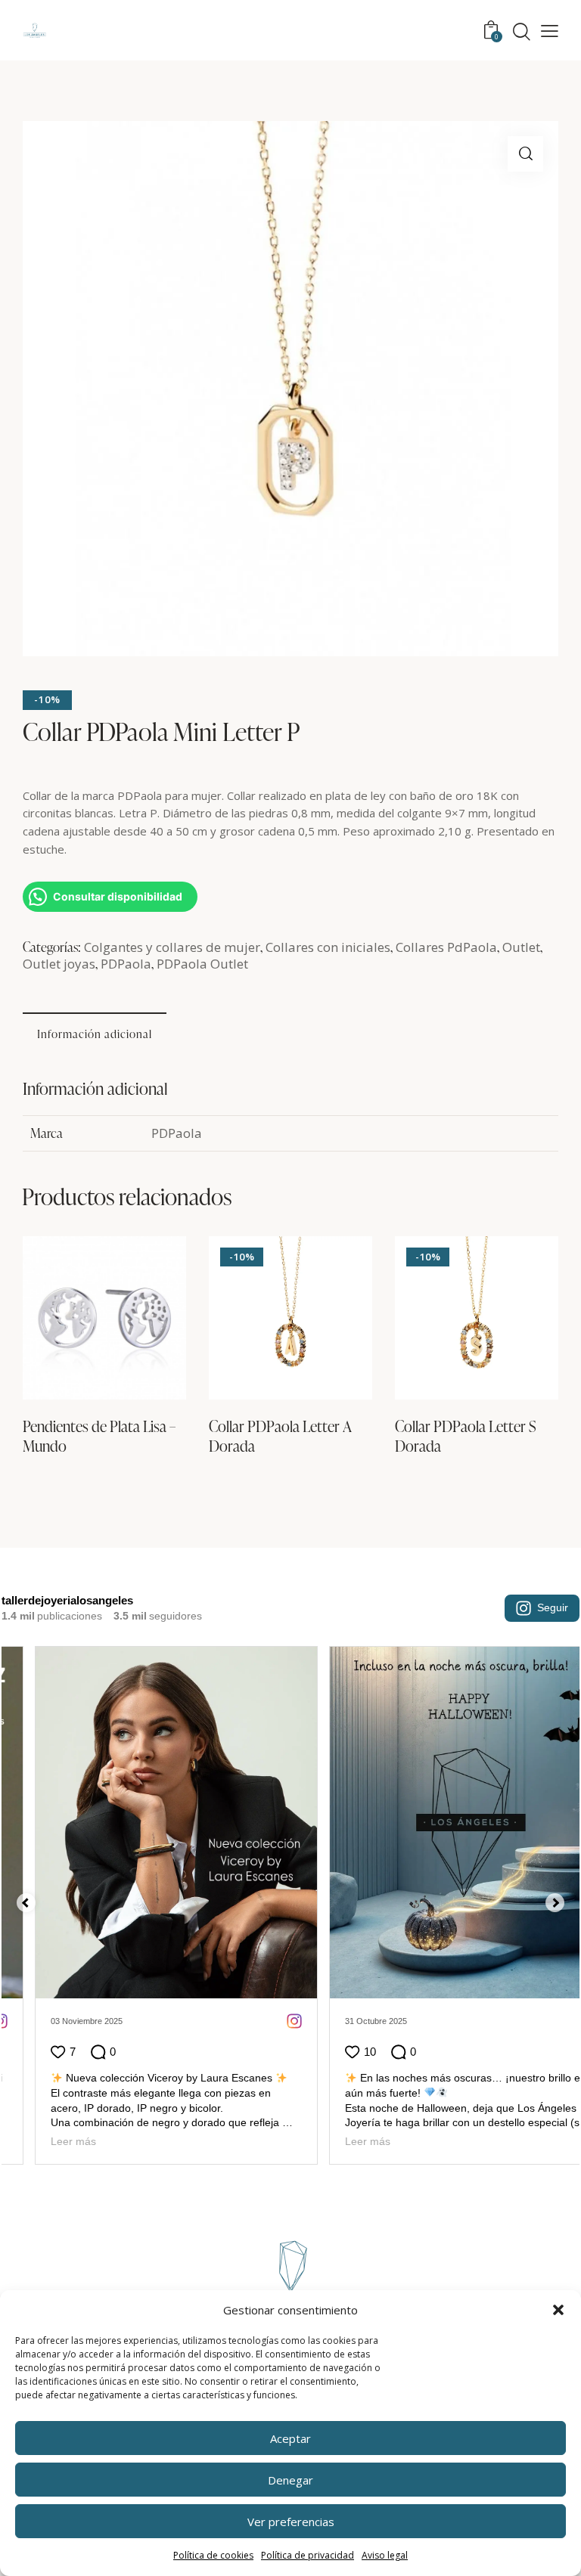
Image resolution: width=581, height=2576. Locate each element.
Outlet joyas (59, 964)
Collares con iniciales (328, 947)
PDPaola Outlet (202, 964)
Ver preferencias (291, 2522)
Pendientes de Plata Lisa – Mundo (99, 1436)
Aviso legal (385, 2555)
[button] (558, 2310)
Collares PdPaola (446, 947)
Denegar (290, 2480)
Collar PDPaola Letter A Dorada (280, 1436)
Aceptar (290, 2438)
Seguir (553, 1607)
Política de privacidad (308, 2555)
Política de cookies (213, 2555)
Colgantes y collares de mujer (172, 947)
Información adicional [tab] (95, 1034)
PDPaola (126, 964)
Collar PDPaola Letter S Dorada (466, 1436)
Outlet (521, 947)
